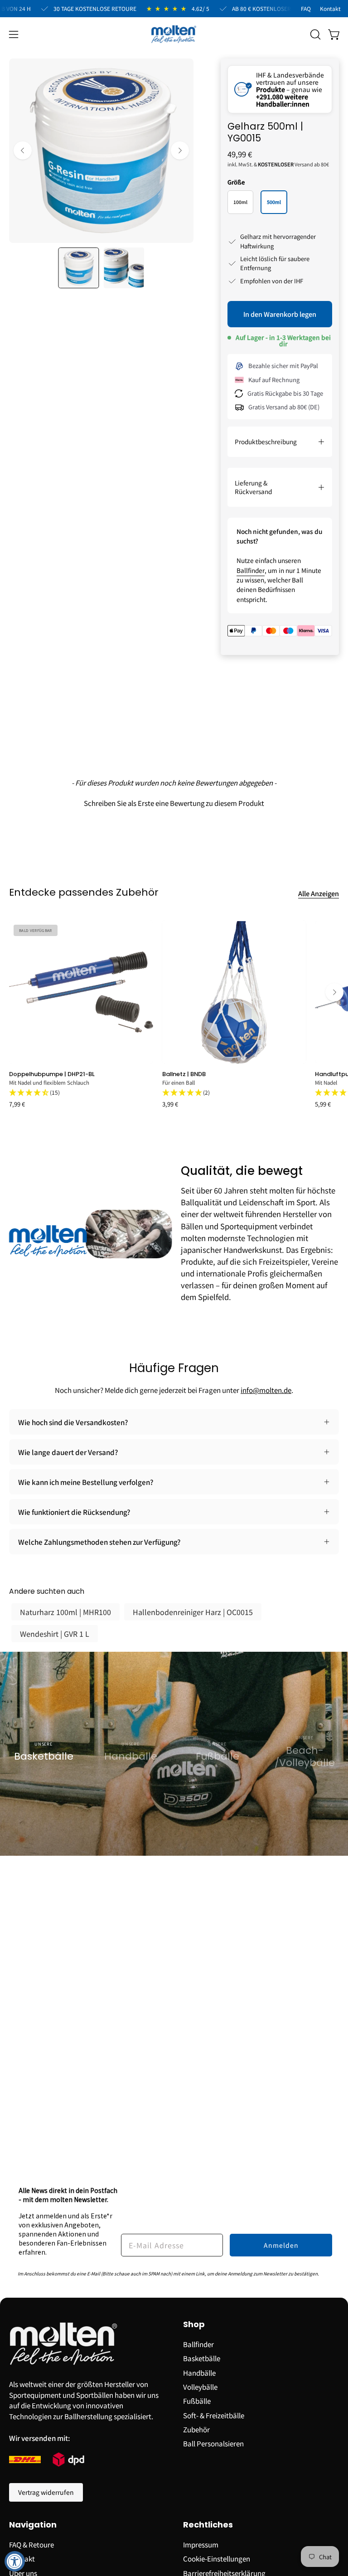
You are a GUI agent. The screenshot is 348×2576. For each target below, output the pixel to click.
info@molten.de (266, 1390)
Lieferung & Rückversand (253, 487)
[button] (314, 34)
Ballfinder (251, 570)
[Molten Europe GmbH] (174, 34)
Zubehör (196, 2429)
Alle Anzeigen (319, 893)
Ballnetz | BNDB (184, 1074)
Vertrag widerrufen (46, 2492)
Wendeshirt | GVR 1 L (55, 1634)
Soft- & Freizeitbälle (214, 2415)
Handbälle (199, 2372)
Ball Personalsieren (213, 2443)
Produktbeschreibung (266, 441)
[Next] (180, 150)
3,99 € (170, 1104)
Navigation (33, 2525)
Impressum (201, 2544)
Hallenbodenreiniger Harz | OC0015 (193, 1612)
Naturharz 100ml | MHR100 (65, 1612)
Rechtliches (208, 2525)
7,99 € (17, 1104)
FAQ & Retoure (31, 2544)
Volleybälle (200, 2387)
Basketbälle (202, 2358)
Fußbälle (197, 2401)
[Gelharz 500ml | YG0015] (78, 268)
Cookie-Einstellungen (217, 2558)
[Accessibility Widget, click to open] (15, 2561)
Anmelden (281, 2245)
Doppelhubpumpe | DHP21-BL (52, 1074)
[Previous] (23, 150)
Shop (194, 2325)
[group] (174, 1014)
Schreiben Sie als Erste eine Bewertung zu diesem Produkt (174, 803)
